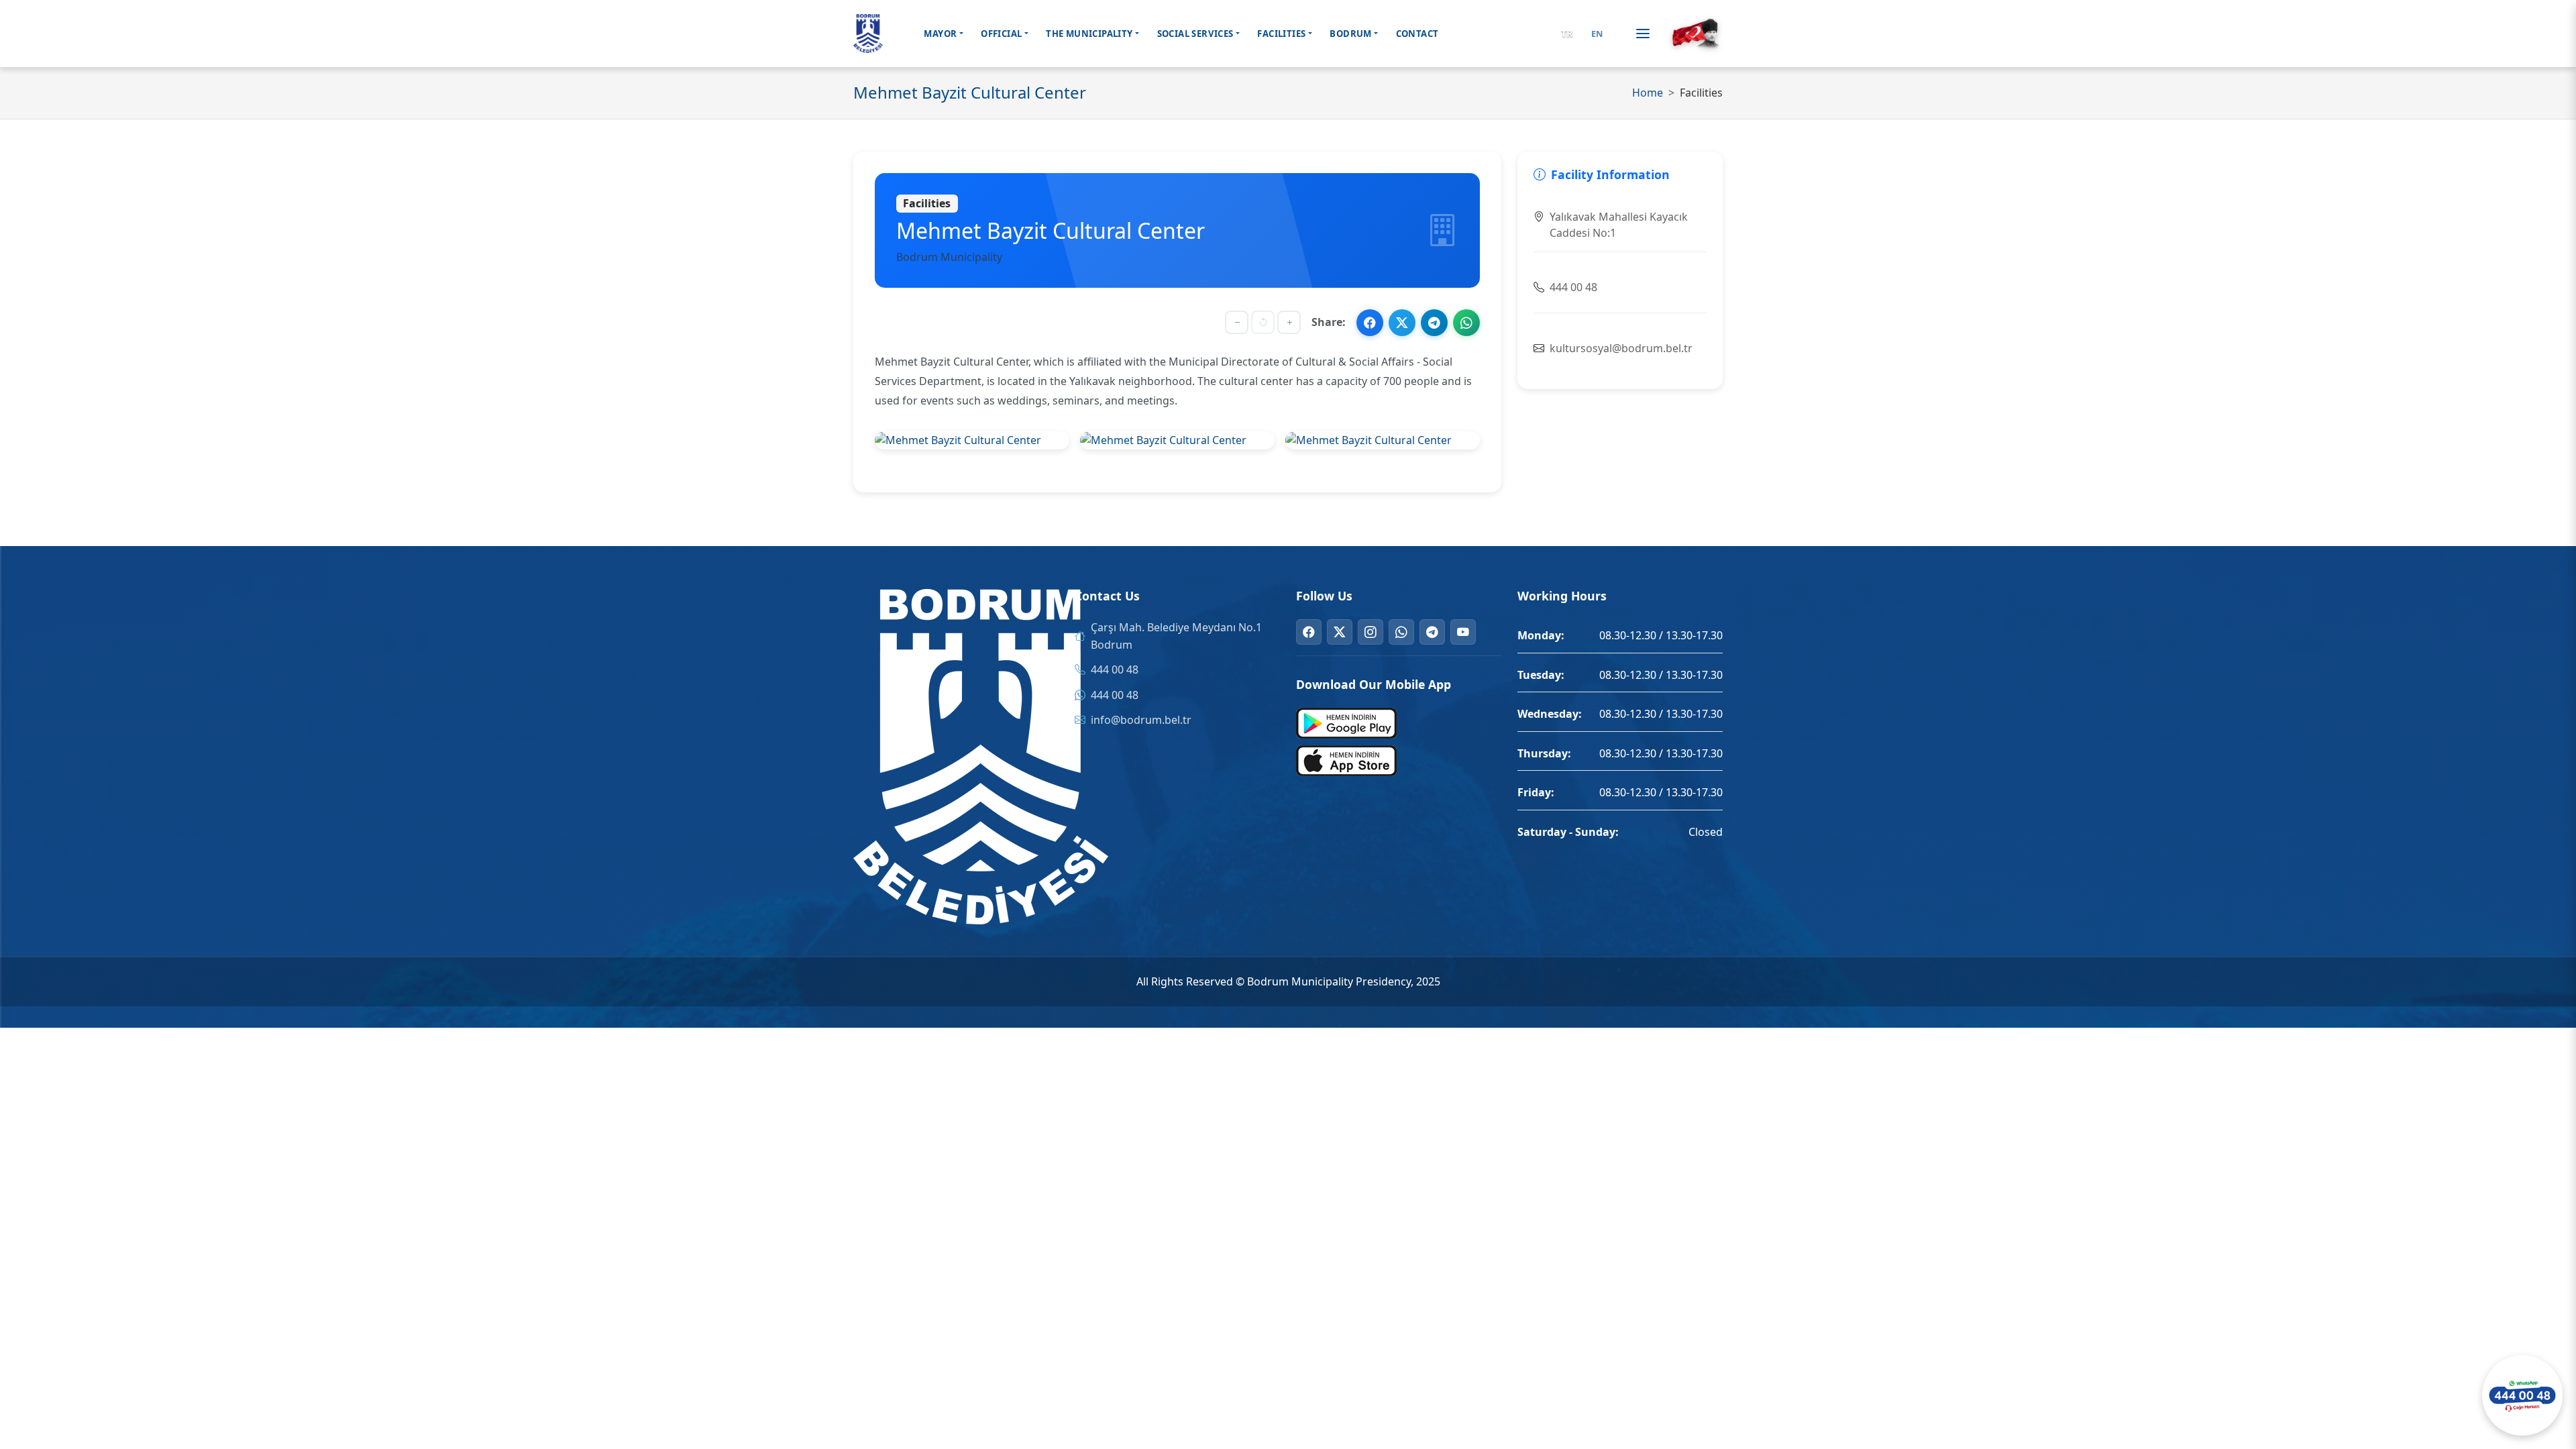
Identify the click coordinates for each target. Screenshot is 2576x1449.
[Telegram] (1432, 632)
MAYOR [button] (940, 34)
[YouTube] (1463, 632)
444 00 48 (1115, 669)
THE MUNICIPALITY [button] (1089, 34)
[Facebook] (1309, 632)
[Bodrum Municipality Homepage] (868, 34)
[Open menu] (1643, 34)
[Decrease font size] (1237, 322)
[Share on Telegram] (1434, 323)
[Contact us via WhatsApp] (2522, 1395)
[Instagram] (1371, 632)
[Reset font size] (1263, 322)
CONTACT (1417, 34)
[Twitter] (1340, 632)
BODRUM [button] (1350, 34)
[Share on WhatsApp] (1466, 323)
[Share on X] (1402, 323)
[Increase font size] (1289, 322)
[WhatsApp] (1401, 632)
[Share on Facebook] (1370, 323)
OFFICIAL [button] (1001, 34)
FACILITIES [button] (1281, 34)
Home (1648, 93)
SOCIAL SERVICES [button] (1195, 34)
